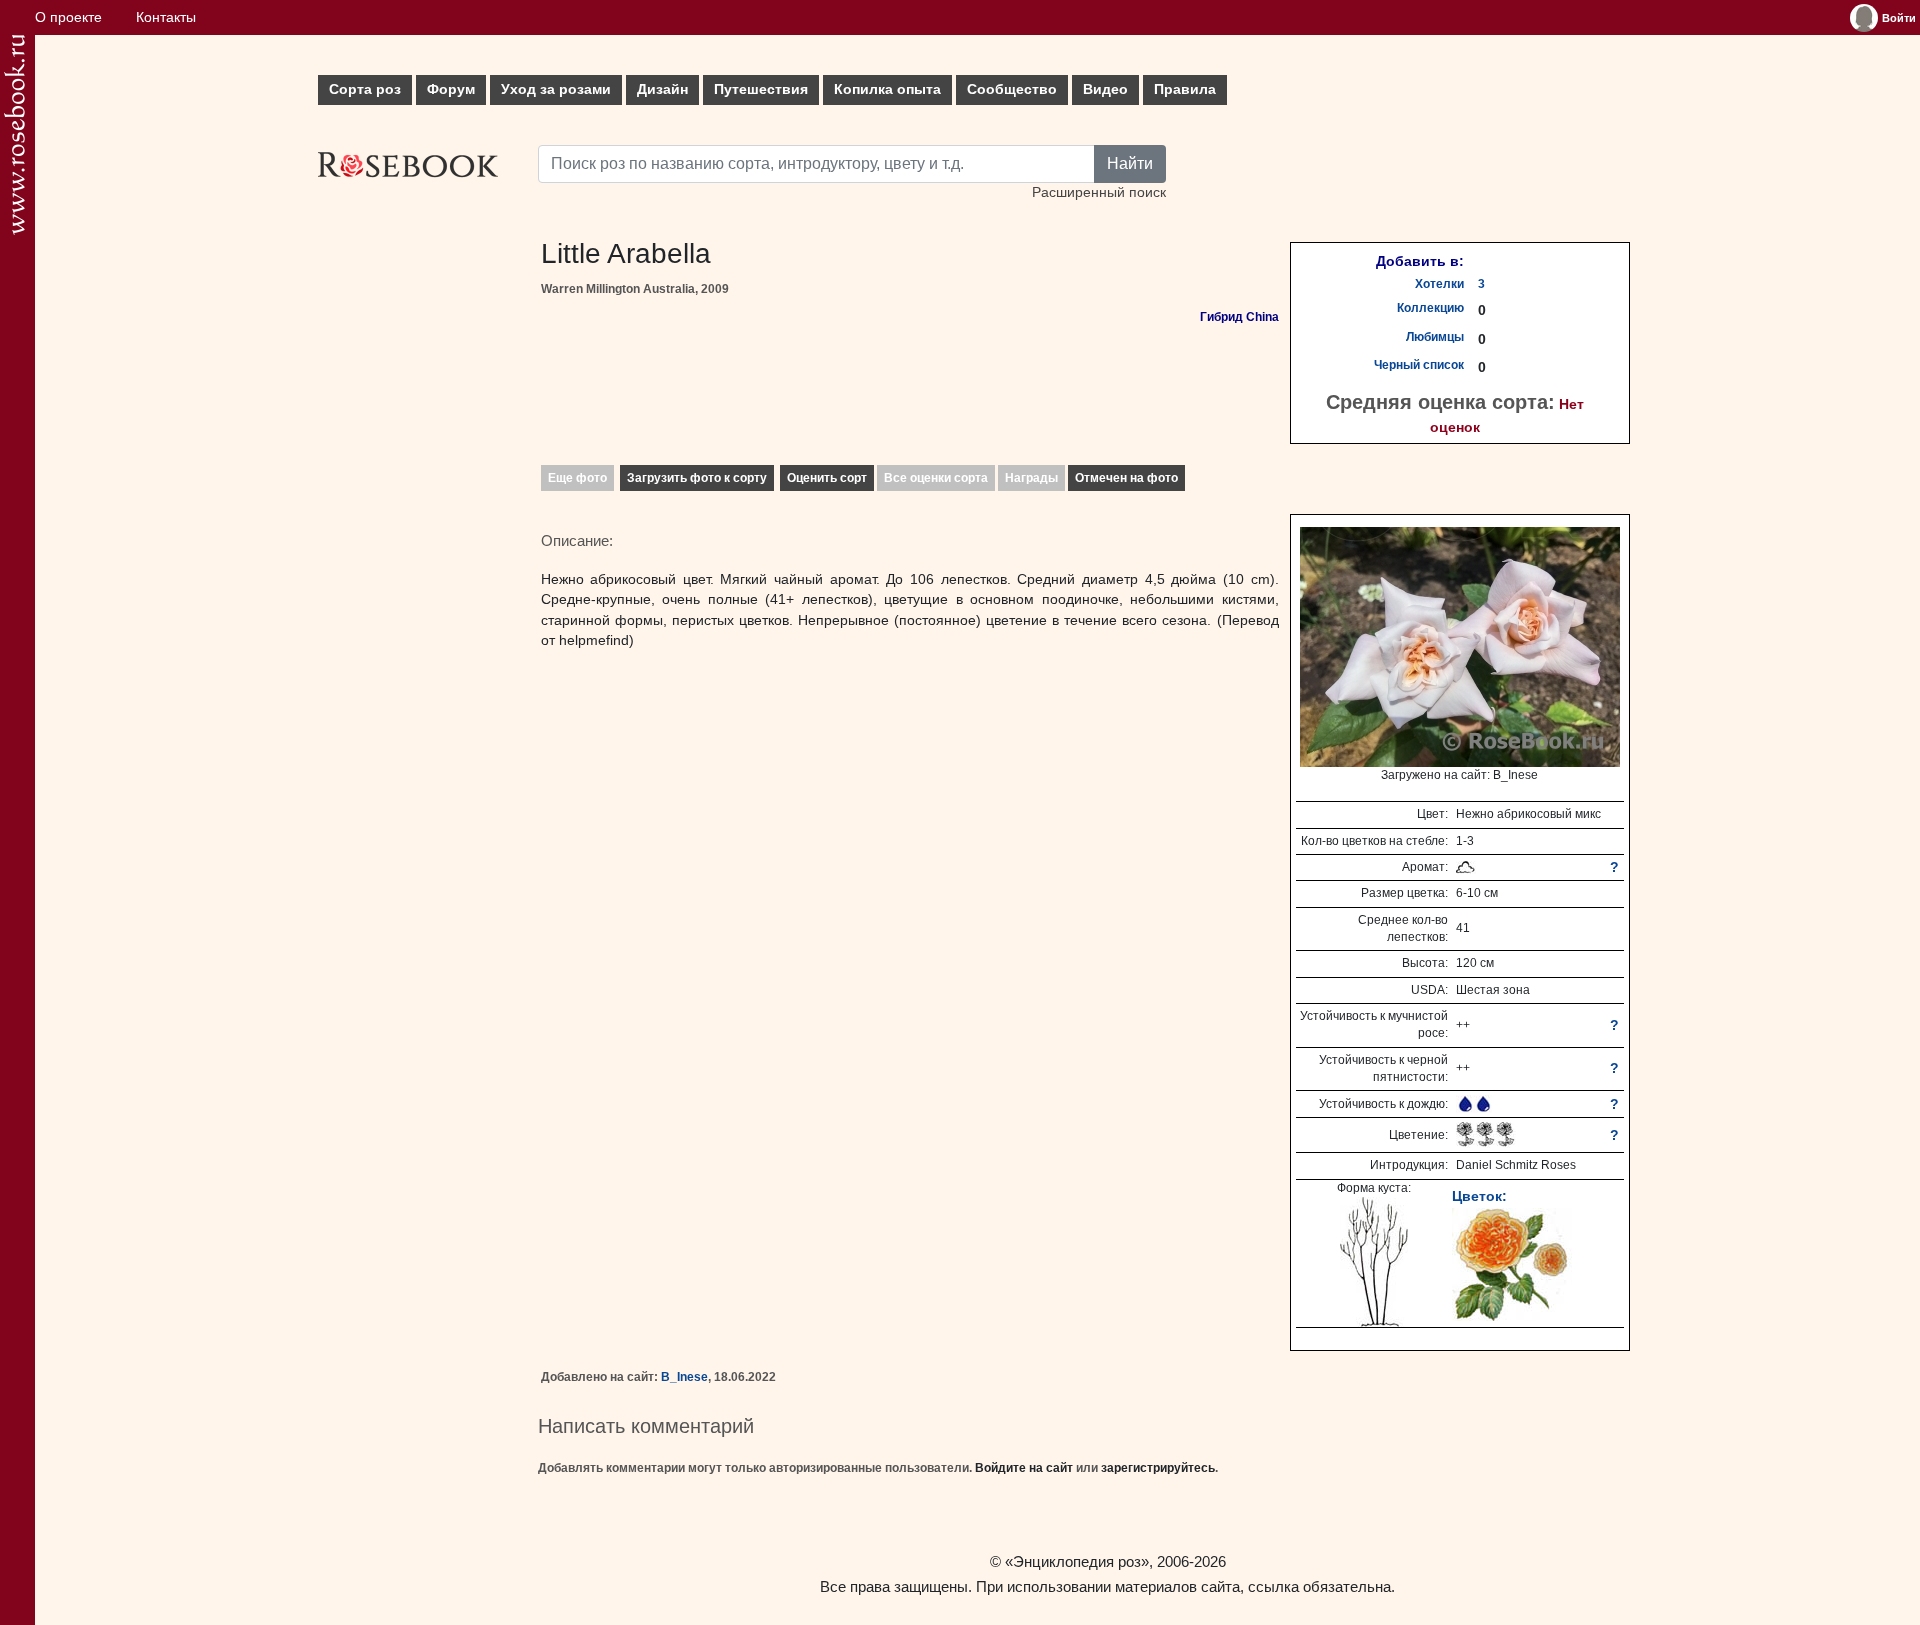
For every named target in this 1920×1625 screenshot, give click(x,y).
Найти (1130, 163)
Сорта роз (365, 89)
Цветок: (1479, 1196)
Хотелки (1439, 284)
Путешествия (761, 89)
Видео (1105, 89)
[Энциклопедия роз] (14, 134)
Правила (1185, 89)
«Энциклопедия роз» (1077, 1561)
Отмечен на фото (1126, 478)
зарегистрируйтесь (1158, 1468)
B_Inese (684, 1377)
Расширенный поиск (1099, 192)
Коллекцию (1430, 308)
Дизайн (662, 89)
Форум (451, 89)
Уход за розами (556, 89)
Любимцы (1435, 337)
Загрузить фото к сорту (697, 478)
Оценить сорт (827, 478)
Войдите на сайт (1024, 1468)
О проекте (68, 17)
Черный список (1419, 365)
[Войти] (1864, 18)
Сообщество (1012, 89)
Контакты (166, 17)
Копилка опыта (887, 89)
